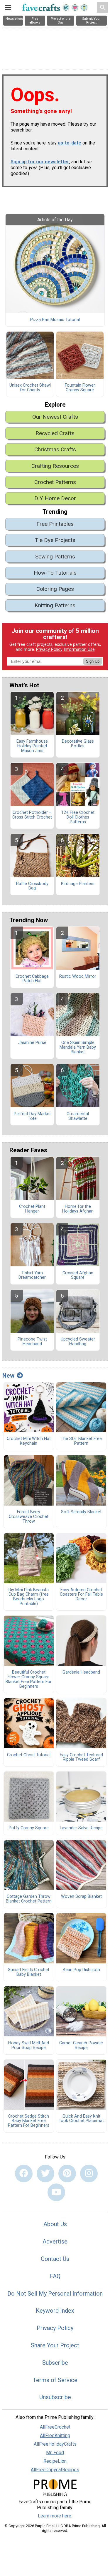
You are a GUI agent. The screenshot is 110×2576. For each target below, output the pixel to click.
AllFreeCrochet (55, 2427)
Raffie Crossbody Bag (32, 886)
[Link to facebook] (24, 2173)
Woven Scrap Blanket (81, 1897)
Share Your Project (55, 2345)
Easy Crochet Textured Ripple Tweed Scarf (81, 1757)
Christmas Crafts (55, 449)
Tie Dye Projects (55, 540)
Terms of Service (55, 2380)
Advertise (55, 2241)
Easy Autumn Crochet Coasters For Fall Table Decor (81, 1595)
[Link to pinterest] (67, 2173)
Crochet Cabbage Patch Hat (32, 979)
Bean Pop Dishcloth (81, 1970)
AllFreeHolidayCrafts (55, 2444)
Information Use (79, 650)
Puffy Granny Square (29, 1828)
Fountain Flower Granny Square (80, 388)
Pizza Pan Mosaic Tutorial (55, 320)
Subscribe (55, 2363)
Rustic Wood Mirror (78, 977)
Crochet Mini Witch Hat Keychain (29, 1441)
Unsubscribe (55, 2397)
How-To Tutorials (55, 573)
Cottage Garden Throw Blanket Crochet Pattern (29, 1899)
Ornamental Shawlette (78, 1116)
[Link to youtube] (56, 2192)
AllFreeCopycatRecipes (55, 2470)
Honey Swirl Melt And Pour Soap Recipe (29, 2045)
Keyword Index (55, 2311)
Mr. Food (55, 2453)
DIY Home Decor (55, 498)
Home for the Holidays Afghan (78, 1209)
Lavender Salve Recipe (81, 1828)
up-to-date (70, 143)
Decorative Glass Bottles (78, 744)
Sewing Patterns (55, 557)
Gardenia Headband (81, 1672)
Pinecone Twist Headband (32, 1342)
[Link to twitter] (45, 2173)
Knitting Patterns (55, 605)
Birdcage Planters (78, 884)
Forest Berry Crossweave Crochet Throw (29, 1517)
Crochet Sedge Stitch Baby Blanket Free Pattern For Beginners (29, 2121)
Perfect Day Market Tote (32, 1116)
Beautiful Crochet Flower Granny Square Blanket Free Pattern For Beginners (29, 1679)
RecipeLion (55, 2461)
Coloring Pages (55, 589)
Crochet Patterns (55, 482)
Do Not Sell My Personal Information (55, 2294)
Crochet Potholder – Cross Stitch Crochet (32, 815)
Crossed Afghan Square (78, 1275)
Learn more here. (55, 2516)
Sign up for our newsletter (40, 162)
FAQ (55, 2276)
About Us (55, 2224)
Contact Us (55, 2259)
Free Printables (55, 524)
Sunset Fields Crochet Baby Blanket (29, 1972)
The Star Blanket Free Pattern (81, 1441)
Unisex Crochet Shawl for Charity (30, 388)
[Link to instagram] (89, 2173)
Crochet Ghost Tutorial (29, 1755)
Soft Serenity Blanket (81, 1512)
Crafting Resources (55, 466)
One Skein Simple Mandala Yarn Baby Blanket (78, 1047)
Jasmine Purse (32, 1043)
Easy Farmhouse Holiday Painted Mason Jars (32, 746)
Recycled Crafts (55, 433)
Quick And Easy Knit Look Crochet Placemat (81, 2119)
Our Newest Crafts (55, 417)
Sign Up (93, 661)
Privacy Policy (49, 650)
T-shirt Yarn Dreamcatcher (32, 1275)
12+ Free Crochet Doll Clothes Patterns (78, 817)
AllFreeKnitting (55, 2436)
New (8, 1376)
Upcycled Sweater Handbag (78, 1342)
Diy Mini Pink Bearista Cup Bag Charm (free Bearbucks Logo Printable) (29, 1597)
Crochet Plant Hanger (32, 1209)
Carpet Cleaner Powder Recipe (81, 2045)
